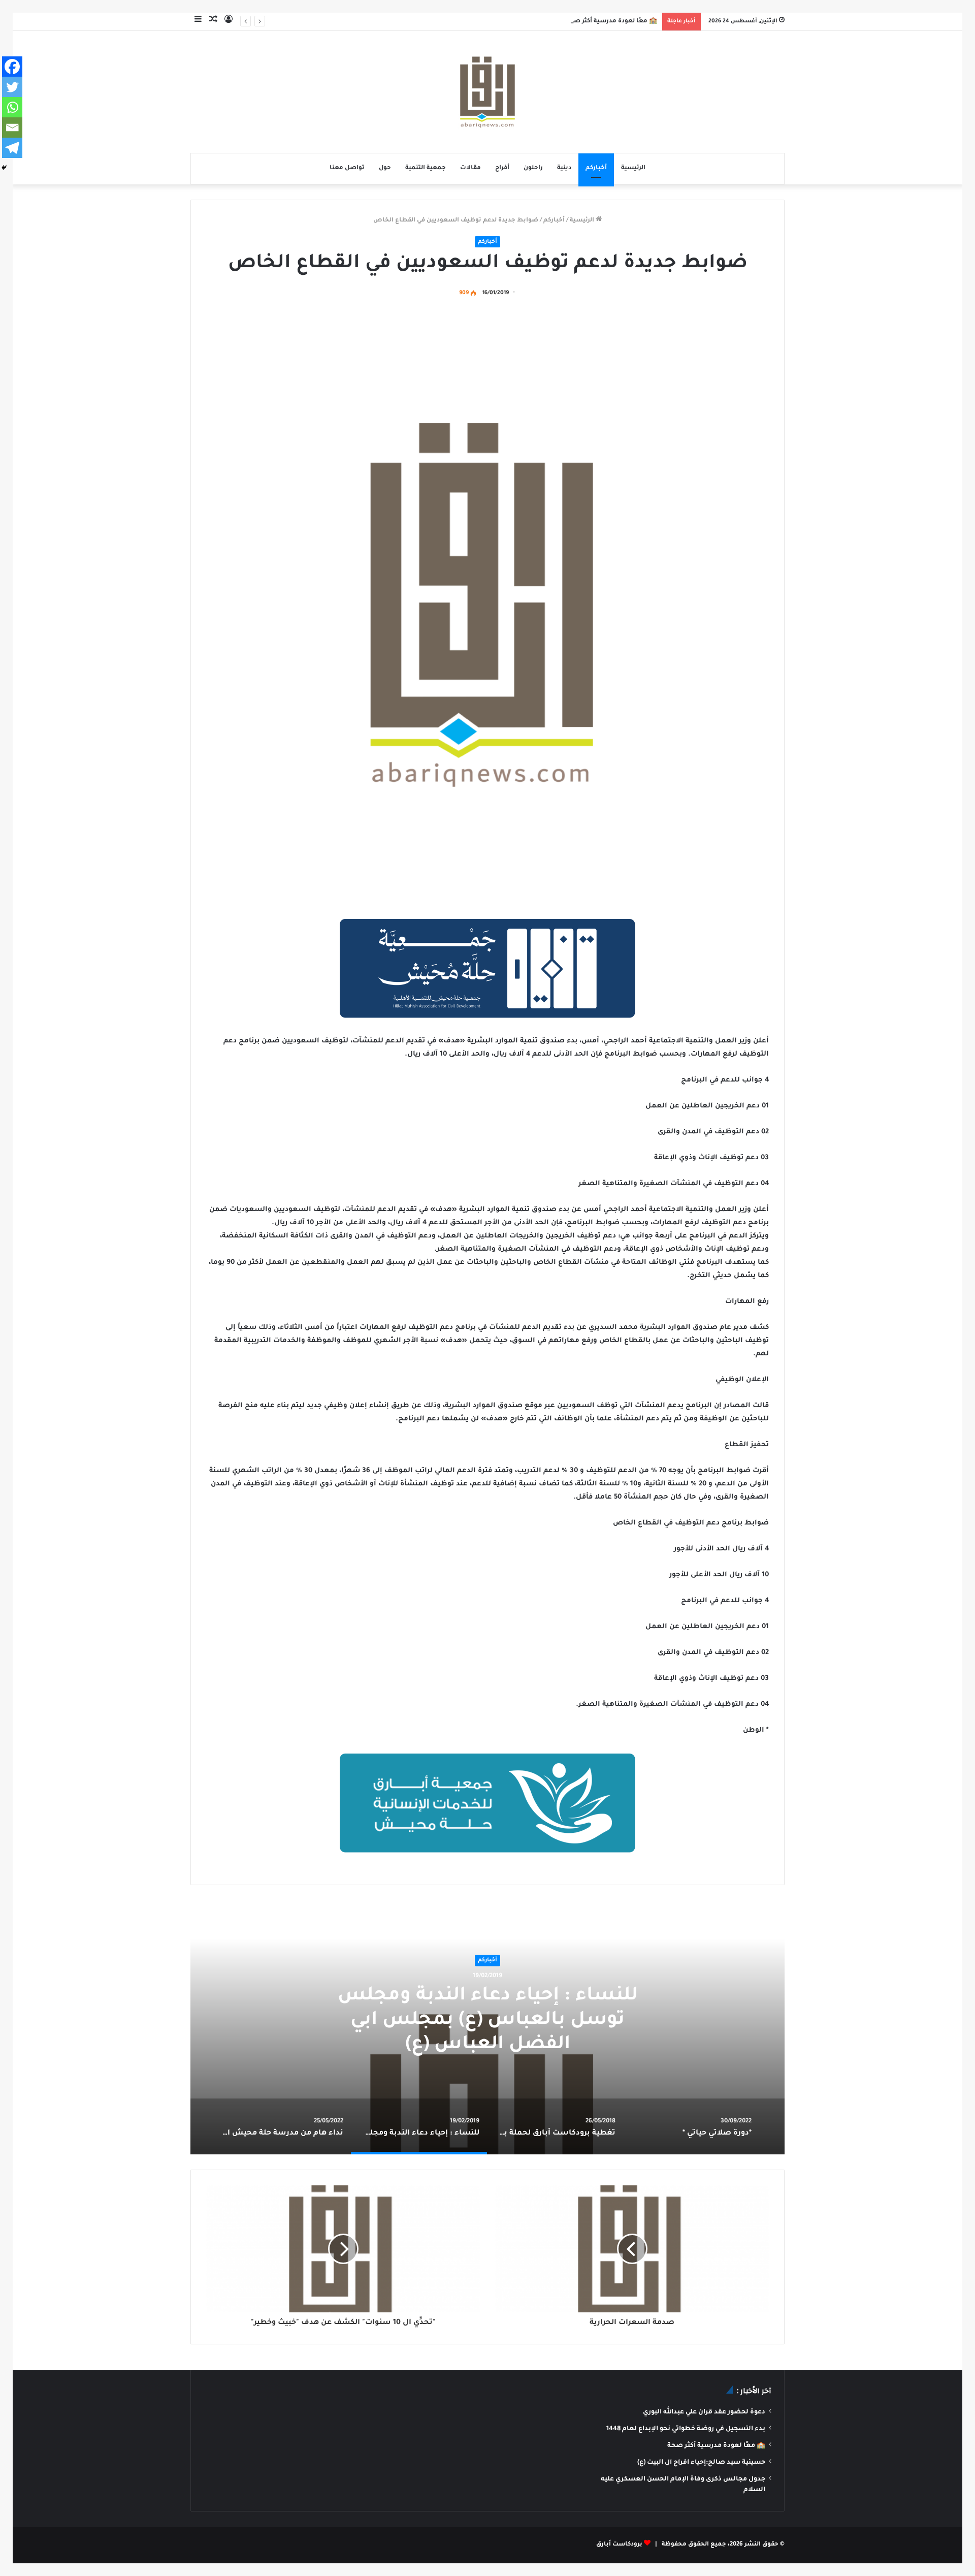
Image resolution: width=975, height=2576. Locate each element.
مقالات (470, 168)
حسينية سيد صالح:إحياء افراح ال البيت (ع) (701, 2463)
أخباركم (596, 168)
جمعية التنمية (426, 168)
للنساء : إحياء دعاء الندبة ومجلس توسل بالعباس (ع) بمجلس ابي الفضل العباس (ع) (488, 2021)
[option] (487, 2027)
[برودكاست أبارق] (487, 92)
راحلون (533, 168)
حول (385, 168)
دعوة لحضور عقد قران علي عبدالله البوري (704, 2412)
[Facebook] (12, 67)
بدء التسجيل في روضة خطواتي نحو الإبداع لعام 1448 (686, 2429)
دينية (564, 168)
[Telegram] (12, 148)
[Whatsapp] (12, 107)
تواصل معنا (347, 168)
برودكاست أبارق (619, 2545)
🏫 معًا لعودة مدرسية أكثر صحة (611, 22)
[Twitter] (12, 87)
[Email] (12, 128)
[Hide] (4, 168)
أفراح (502, 168)
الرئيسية (633, 168)
